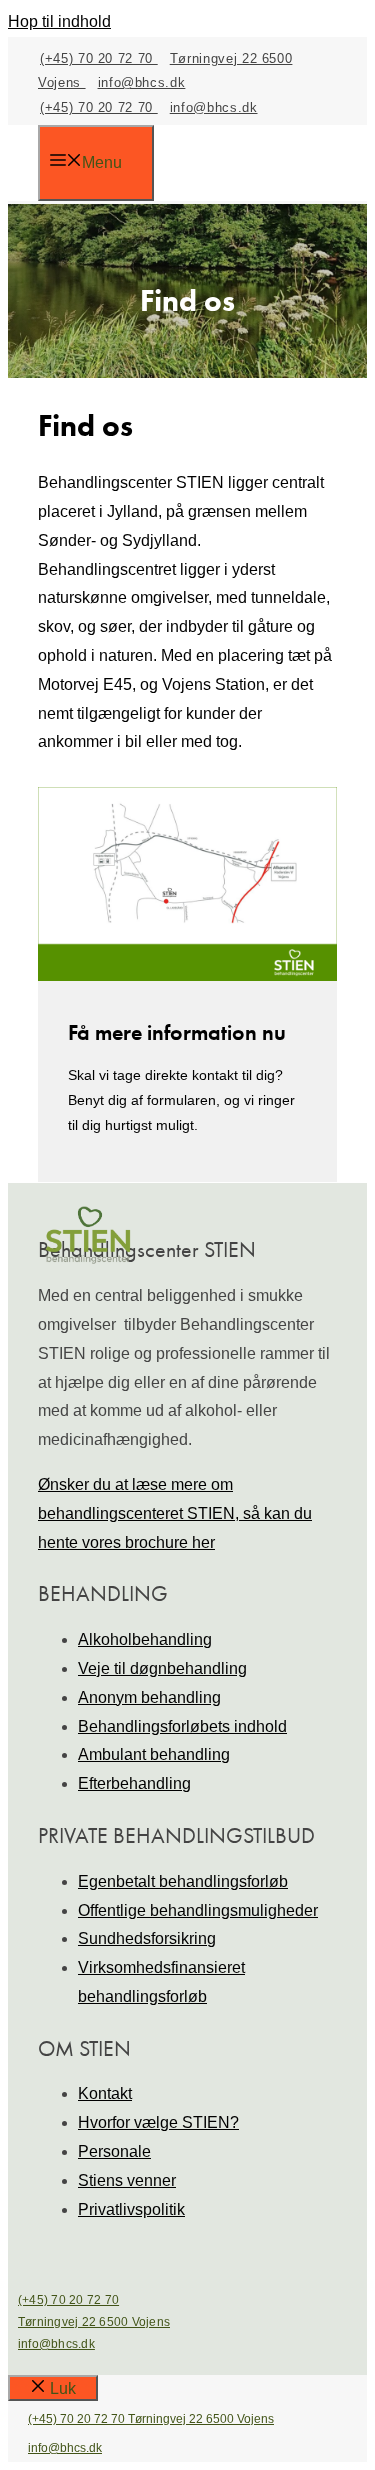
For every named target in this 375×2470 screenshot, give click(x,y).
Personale (114, 2151)
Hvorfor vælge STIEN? (158, 2122)
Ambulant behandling (154, 1754)
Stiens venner (127, 2180)
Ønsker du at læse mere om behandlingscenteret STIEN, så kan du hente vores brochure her (175, 1513)
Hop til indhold (59, 21)
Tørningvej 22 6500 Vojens (94, 2322)
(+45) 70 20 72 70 (99, 58)
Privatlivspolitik (131, 2209)
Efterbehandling (134, 1783)
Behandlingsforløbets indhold (182, 1726)
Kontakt (105, 2093)
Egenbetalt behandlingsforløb (183, 1881)
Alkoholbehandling (145, 1639)
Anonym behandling (149, 1697)
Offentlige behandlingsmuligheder (198, 1910)
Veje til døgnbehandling (162, 1668)
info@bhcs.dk (142, 82)
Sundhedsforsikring (147, 1938)
